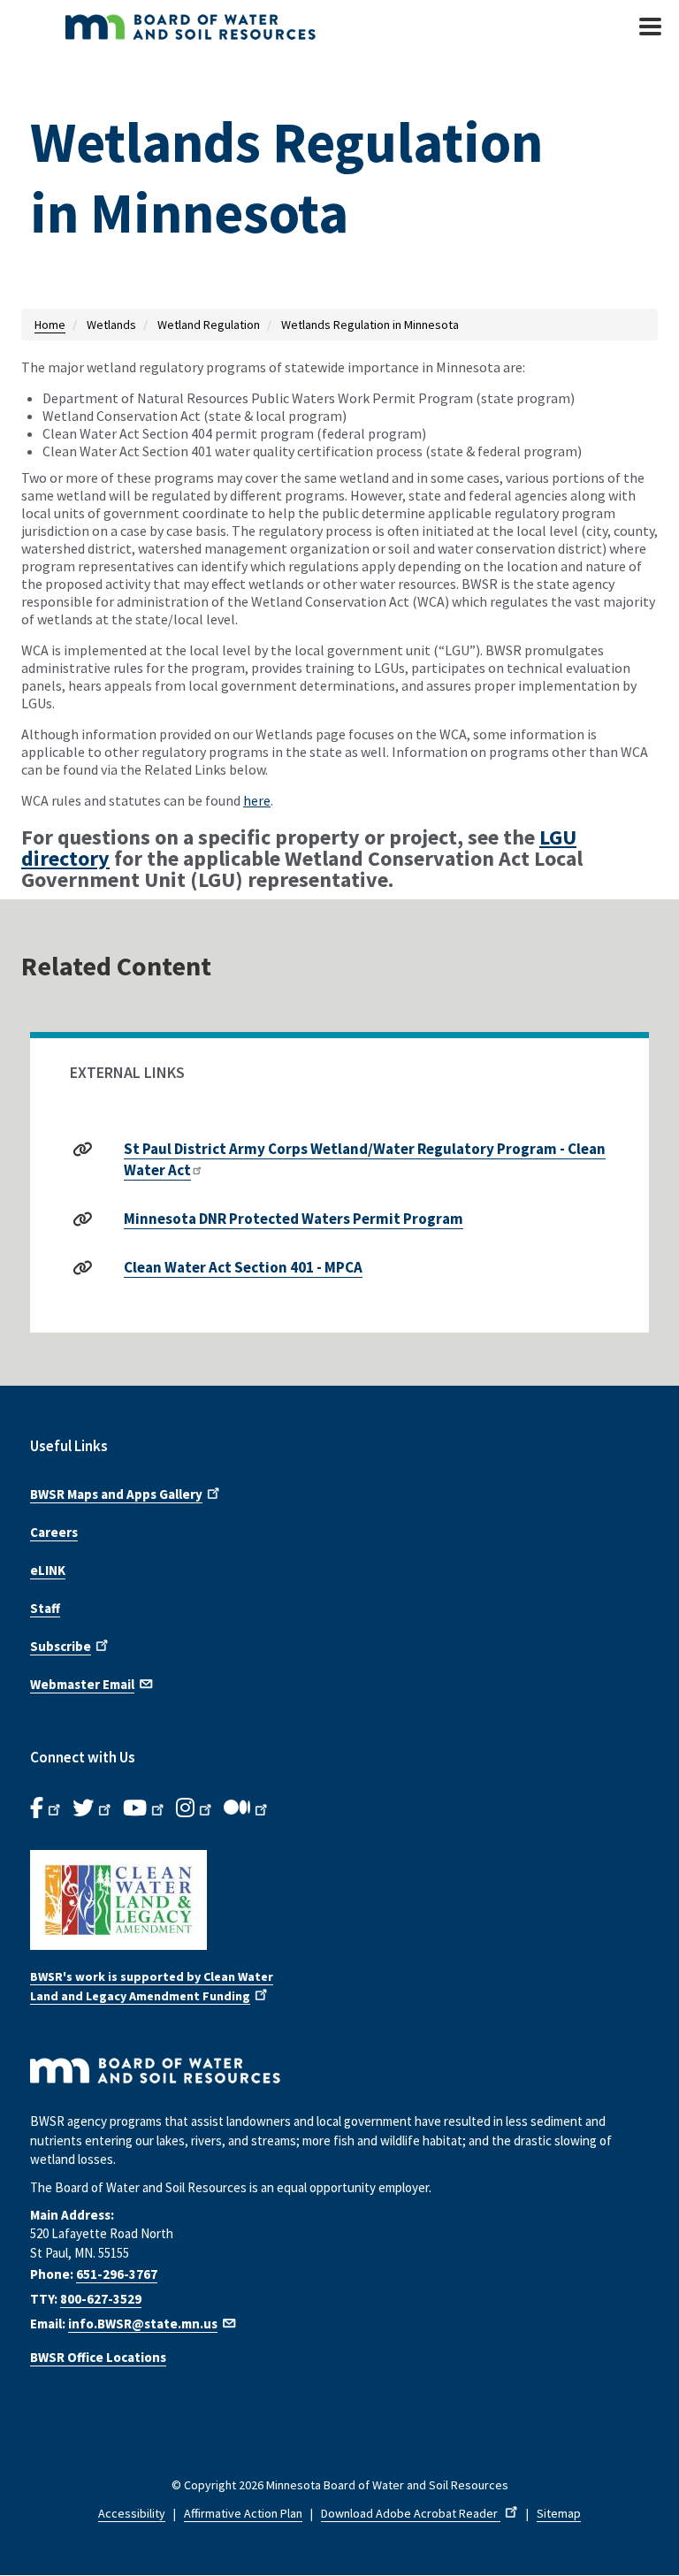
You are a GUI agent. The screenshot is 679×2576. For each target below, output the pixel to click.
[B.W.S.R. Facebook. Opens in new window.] (47, 1808)
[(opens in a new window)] (339, 1900)
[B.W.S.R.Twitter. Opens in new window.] (93, 1808)
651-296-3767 (117, 2274)
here (257, 800)
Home (50, 325)
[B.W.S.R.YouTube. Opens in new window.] (145, 1808)
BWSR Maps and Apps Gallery (116, 1494)
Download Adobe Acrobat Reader (411, 2513)
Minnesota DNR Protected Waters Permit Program (294, 1219)
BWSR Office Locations (98, 2357)
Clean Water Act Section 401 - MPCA (243, 1267)
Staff (45, 1608)
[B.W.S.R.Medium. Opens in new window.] (247, 1808)
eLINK (48, 1570)
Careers (54, 1532)
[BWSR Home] (242, 27)
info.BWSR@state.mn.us (143, 2324)
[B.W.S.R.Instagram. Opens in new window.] (195, 1808)
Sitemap (559, 2513)
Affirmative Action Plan (243, 2513)
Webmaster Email (82, 1684)
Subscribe (61, 1646)
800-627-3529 (101, 2299)
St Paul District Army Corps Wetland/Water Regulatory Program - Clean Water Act (365, 1159)
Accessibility (132, 2513)
